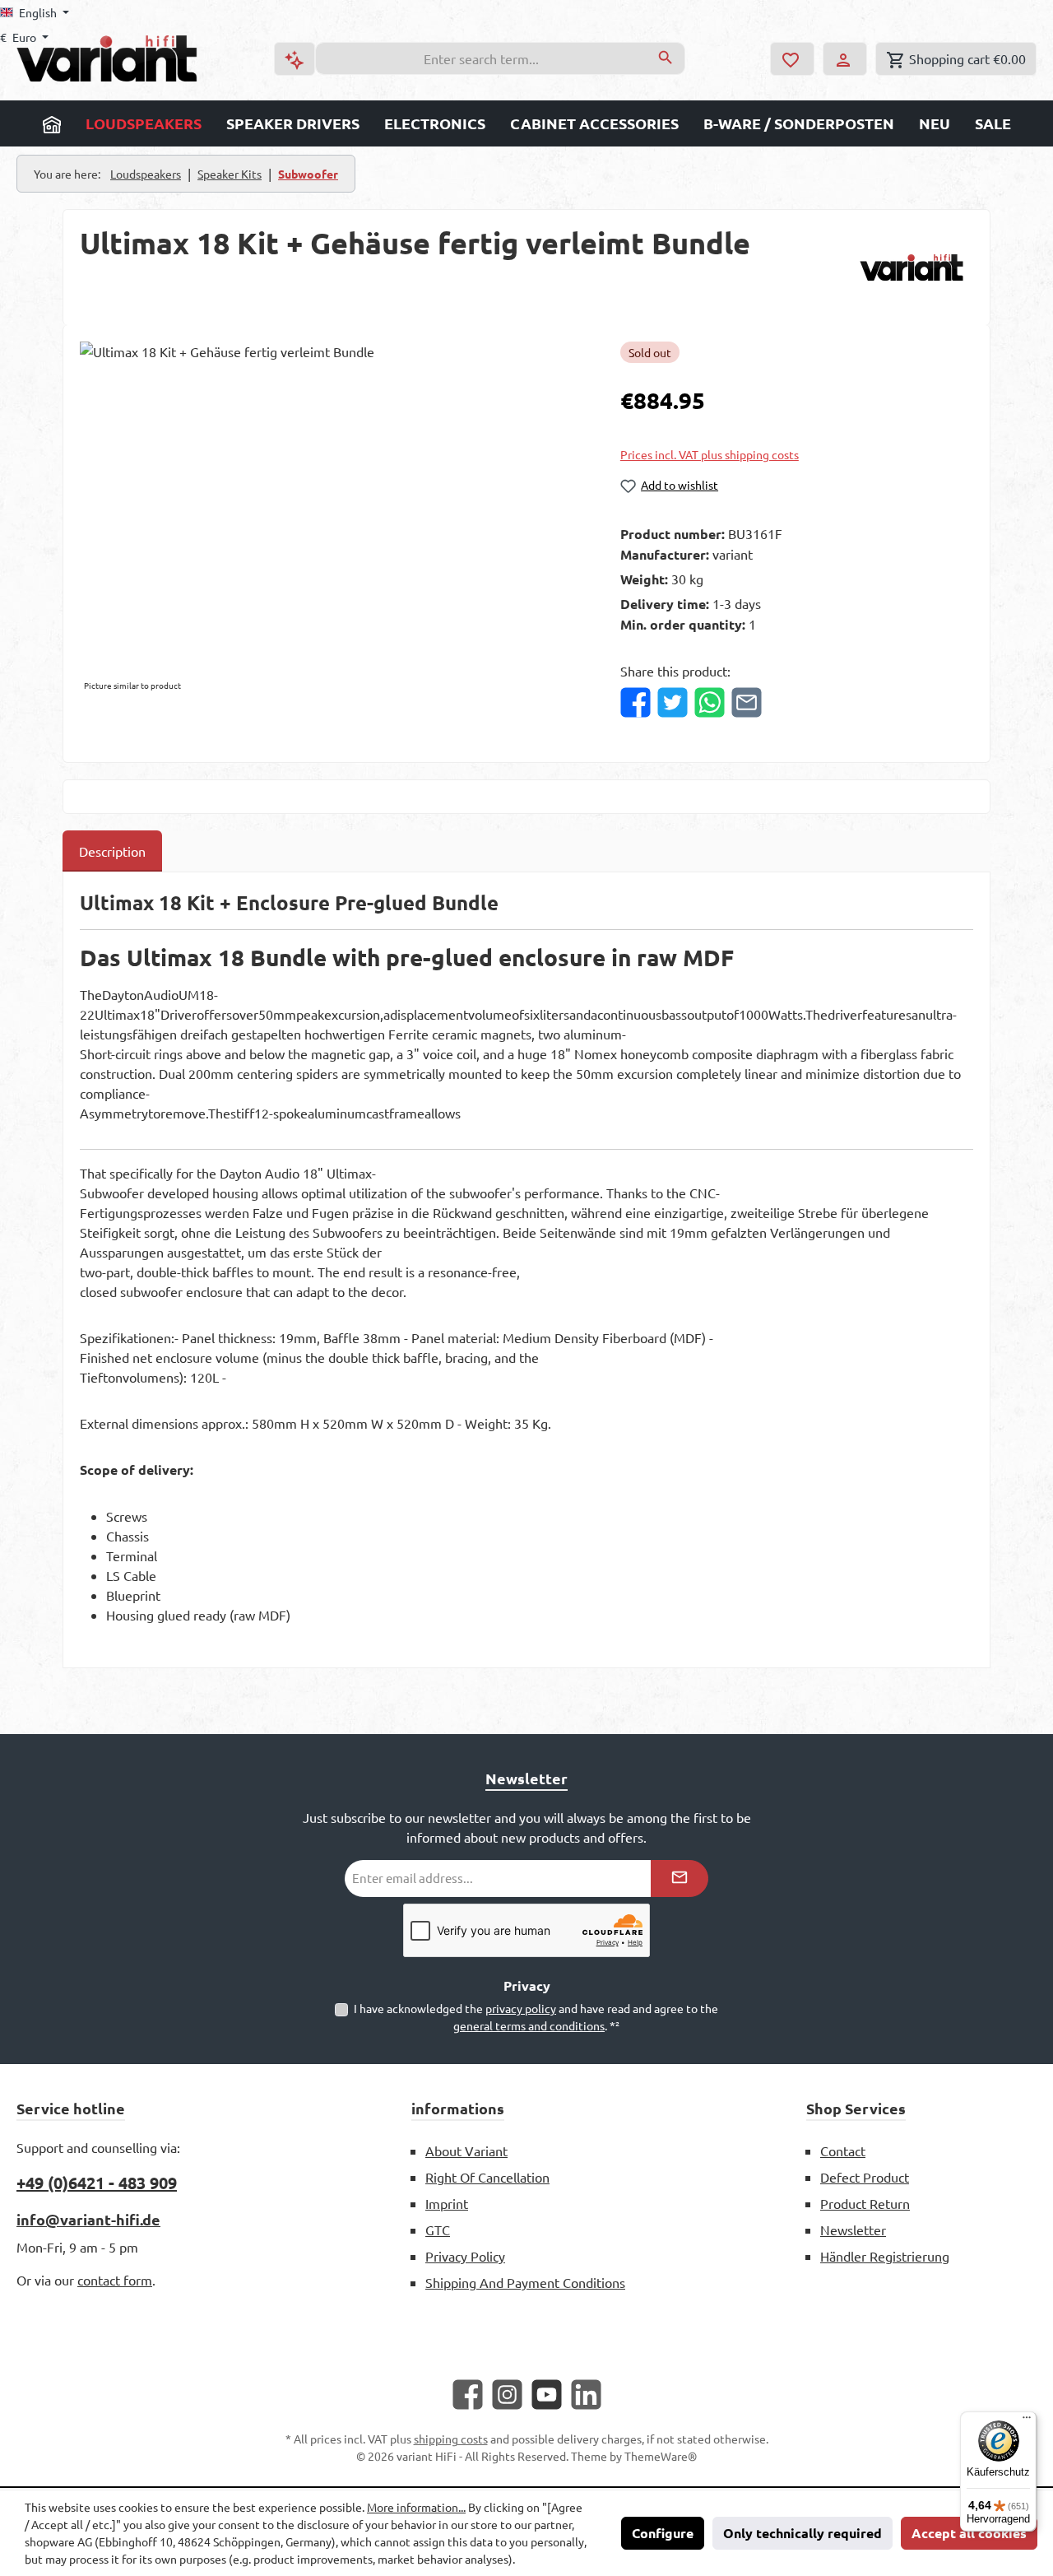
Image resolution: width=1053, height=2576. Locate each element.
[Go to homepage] (107, 58)
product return (865, 2203)
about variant (466, 2151)
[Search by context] (295, 59)
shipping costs (451, 2439)
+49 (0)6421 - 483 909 (97, 2183)
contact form (115, 2280)
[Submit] (680, 1879)
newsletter (853, 2230)
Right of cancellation (487, 2177)
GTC (438, 2230)
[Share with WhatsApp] (710, 702)
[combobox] (481, 58)
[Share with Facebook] (636, 702)
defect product (865, 2177)
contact (843, 2151)
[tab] (112, 851)
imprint (447, 2203)
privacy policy (521, 2008)
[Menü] (1027, 2421)
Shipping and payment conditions (525, 2282)
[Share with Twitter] (673, 702)
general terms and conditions (529, 2025)
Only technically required (803, 2533)
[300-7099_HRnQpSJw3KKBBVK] (333, 518)
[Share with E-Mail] (747, 702)
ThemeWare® (661, 2456)
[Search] (666, 58)
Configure (663, 2533)
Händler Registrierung (885, 2256)
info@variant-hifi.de (88, 2219)
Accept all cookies (969, 2533)
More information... (416, 2507)
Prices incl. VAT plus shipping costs (710, 455)
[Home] (52, 123)
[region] (334, 518)
